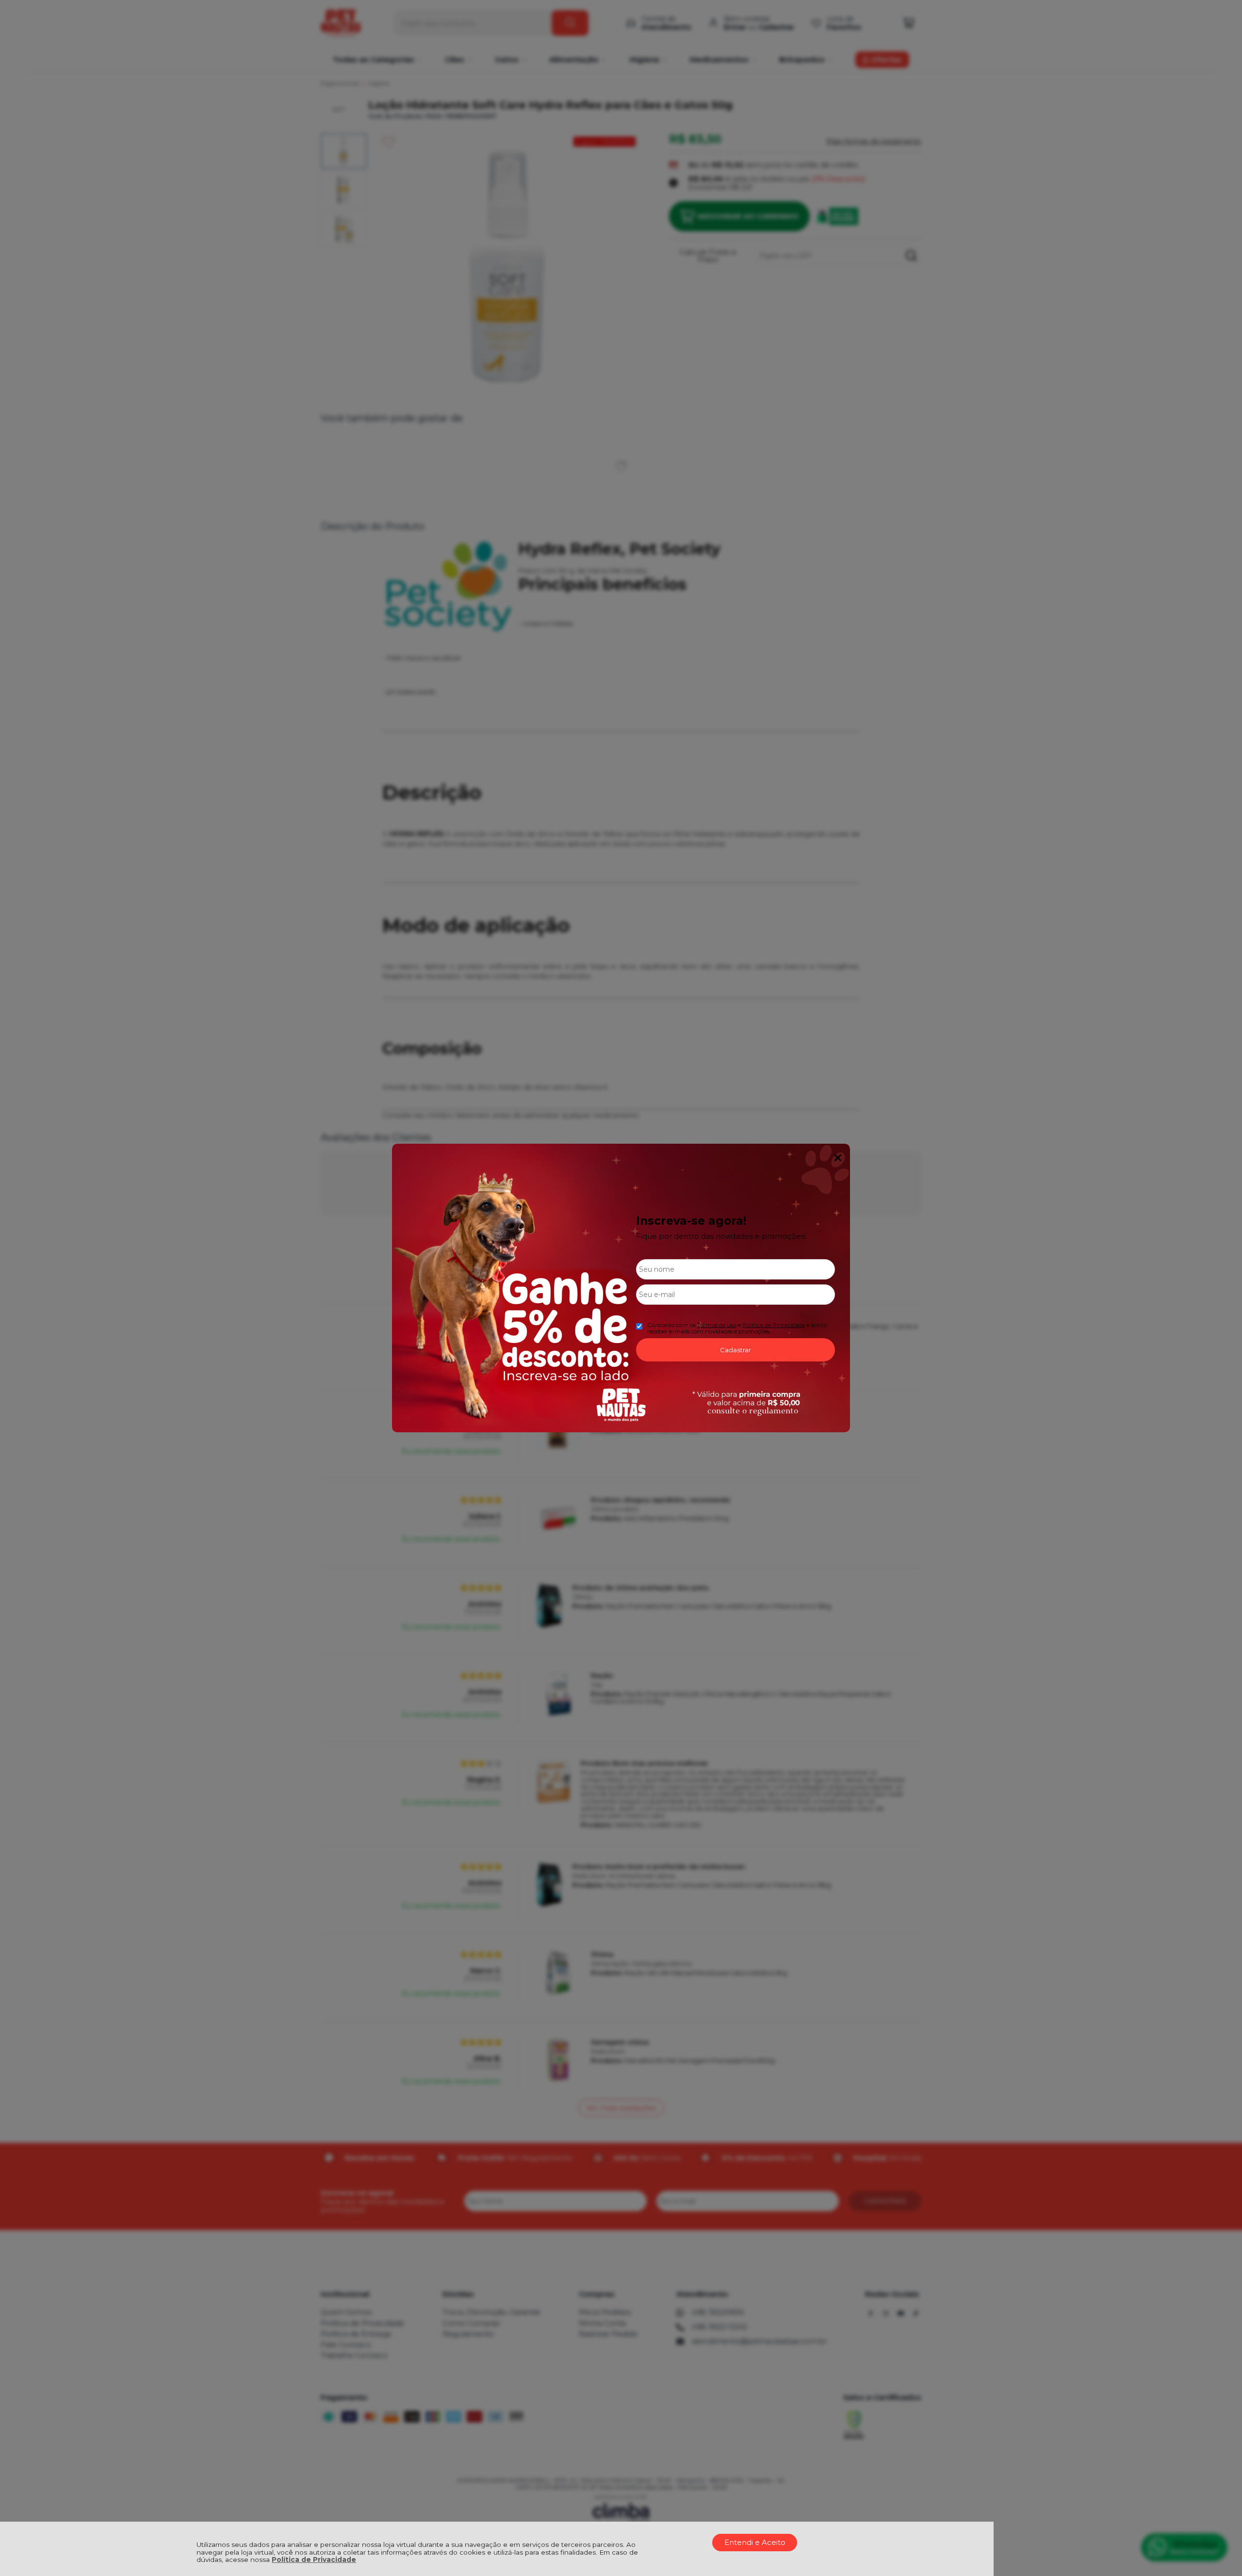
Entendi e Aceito (755, 2542)
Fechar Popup (838, 1158)
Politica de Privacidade (774, 1325)
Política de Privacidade (314, 2560)
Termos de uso (717, 1325)
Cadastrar (735, 1350)
